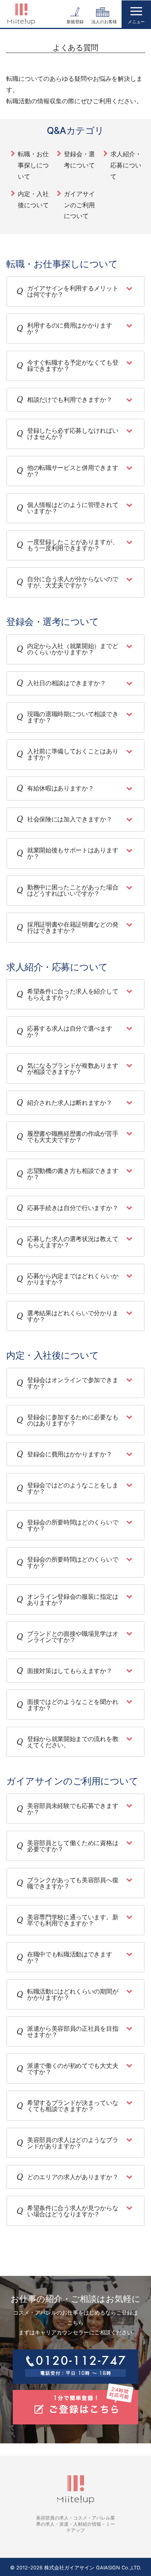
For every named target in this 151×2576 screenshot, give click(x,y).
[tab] (75, 292)
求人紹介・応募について (126, 165)
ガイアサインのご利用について (79, 205)
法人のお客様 (104, 22)
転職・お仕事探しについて (33, 165)
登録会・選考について (79, 160)
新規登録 (75, 22)
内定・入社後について (33, 199)
